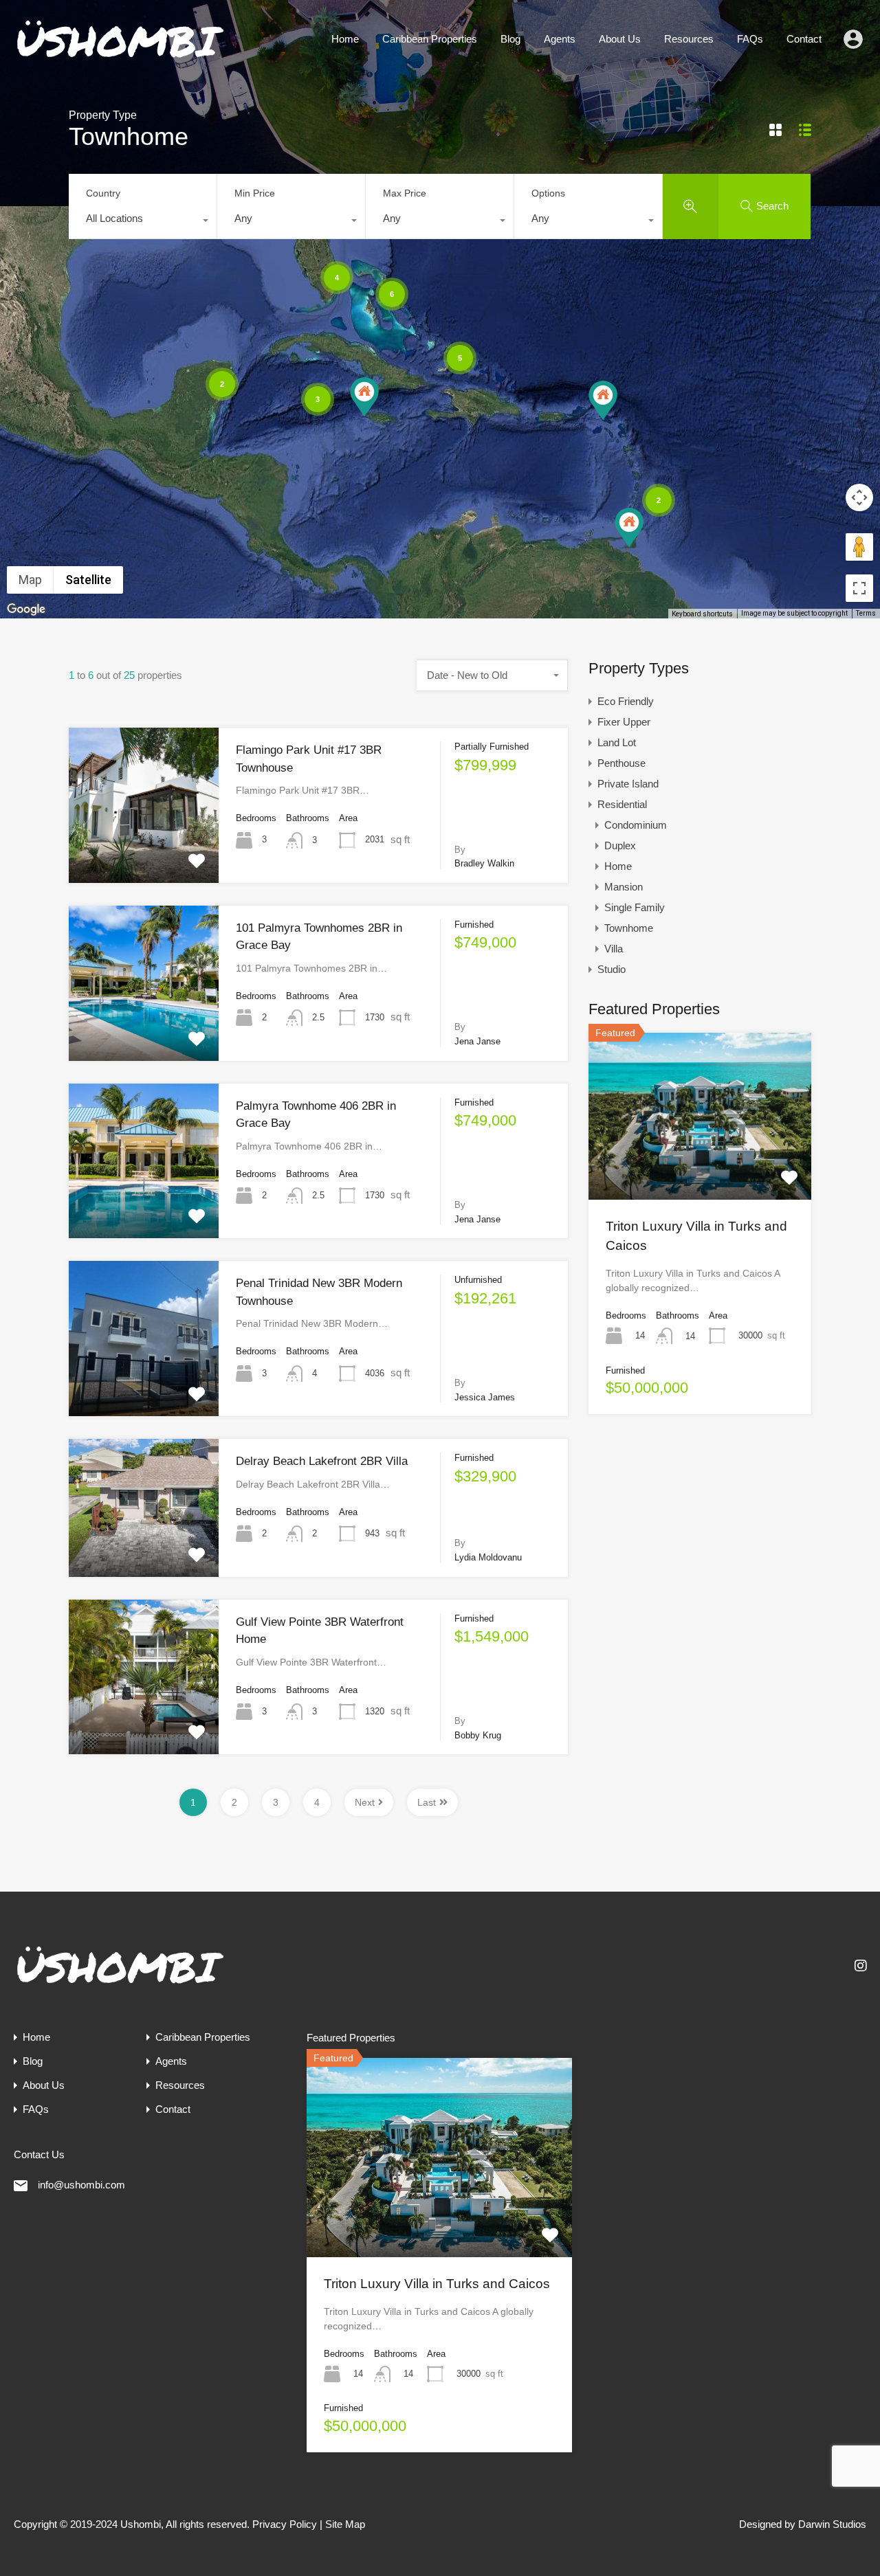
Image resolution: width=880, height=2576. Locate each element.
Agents (560, 39)
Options (548, 193)
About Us (620, 39)
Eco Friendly (626, 701)
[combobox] (143, 222)
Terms (866, 613)
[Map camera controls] (859, 497)
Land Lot (617, 742)
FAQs (750, 39)
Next (365, 1802)
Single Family (635, 907)
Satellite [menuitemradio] (88, 580)
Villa (614, 949)
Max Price (405, 193)
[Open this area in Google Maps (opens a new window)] (26, 609)
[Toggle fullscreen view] (859, 588)
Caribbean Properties (430, 39)
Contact (804, 39)
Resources (689, 39)
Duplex (620, 845)
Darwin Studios (832, 2524)
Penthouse (621, 763)
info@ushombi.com (81, 2185)
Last (427, 1802)
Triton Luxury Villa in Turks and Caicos (437, 2284)
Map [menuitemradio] (30, 580)
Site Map (345, 2524)
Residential (622, 804)
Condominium (636, 825)
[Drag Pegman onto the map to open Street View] (859, 547)
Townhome (629, 928)
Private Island (628, 784)
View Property (144, 851)
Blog (510, 39)
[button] (629, 527)
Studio (612, 969)
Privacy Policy (285, 2524)
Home (345, 39)
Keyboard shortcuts (702, 614)
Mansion (624, 887)
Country (103, 193)
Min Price (255, 193)
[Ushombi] (120, 58)
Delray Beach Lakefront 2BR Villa (322, 1461)
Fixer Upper (624, 722)
